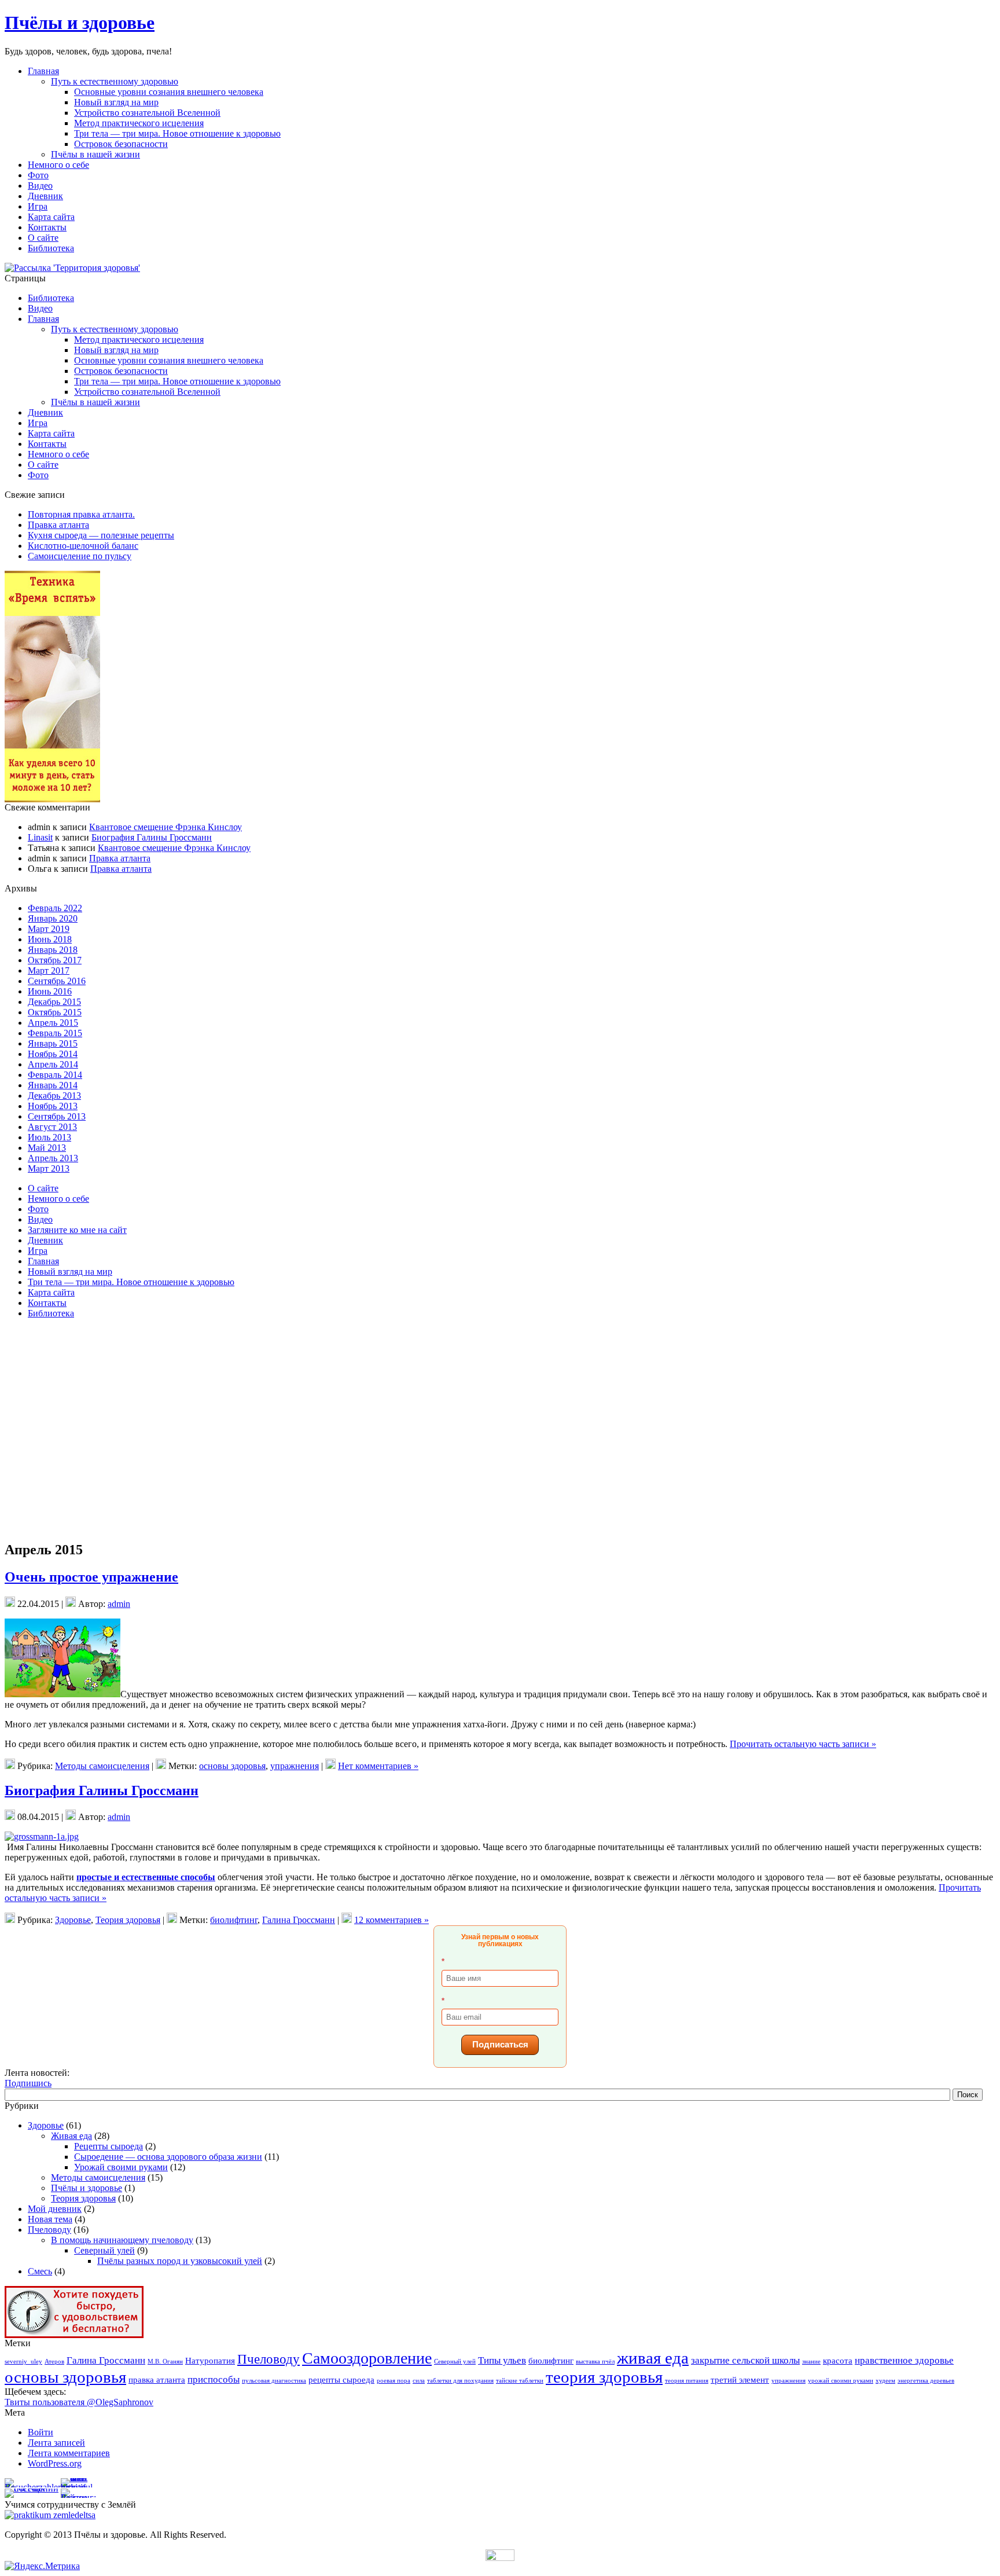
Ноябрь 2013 (53, 1106)
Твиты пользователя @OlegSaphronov (79, 2402)
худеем (885, 2381)
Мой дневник (55, 2209)
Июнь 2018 (50, 939)
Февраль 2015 (55, 1033)
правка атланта (157, 2380)
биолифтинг (234, 1920)
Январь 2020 (53, 918)
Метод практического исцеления (139, 123)
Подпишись (28, 2083)
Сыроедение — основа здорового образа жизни (168, 2157)
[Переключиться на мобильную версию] (500, 2558)
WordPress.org (55, 2463)
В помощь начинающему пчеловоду (122, 2240)
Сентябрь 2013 (57, 1116)
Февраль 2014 (55, 1075)
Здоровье (73, 1920)
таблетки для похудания (460, 2381)
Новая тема (50, 2219)
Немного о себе (58, 454)
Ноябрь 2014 (53, 1054)
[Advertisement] (57, 1371)
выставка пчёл (595, 2362)
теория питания (687, 2381)
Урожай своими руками (121, 2167)
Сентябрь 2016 (57, 981)
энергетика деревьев (926, 2381)
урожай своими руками (841, 2381)
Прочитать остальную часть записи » (803, 1744)
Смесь (40, 2271)
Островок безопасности (121, 144)
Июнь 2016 (50, 991)
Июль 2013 (49, 1137)
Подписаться (500, 2044)
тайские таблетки (520, 2381)
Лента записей (56, 2443)
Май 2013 (47, 1148)
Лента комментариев (69, 2453)
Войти (41, 2432)
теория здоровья (604, 2377)
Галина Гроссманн (299, 1920)
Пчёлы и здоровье (80, 23)
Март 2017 (49, 970)
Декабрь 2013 (54, 1096)
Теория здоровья (128, 1920)
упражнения (295, 1766)
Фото (38, 475)
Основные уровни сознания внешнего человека (169, 92)
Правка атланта (58, 525)
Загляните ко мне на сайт (77, 1230)
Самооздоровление (367, 2358)
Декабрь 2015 (54, 1002)
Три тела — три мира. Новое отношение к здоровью (177, 133)
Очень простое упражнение (91, 1577)
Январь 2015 (53, 1043)
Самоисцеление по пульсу (80, 556)
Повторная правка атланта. (81, 514)
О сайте (43, 465)
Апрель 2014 (53, 1064)
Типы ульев (502, 2360)
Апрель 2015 (53, 1023)
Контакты (47, 444)
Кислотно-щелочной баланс (83, 546)
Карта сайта (51, 433)
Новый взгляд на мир (116, 102)
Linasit (40, 837)
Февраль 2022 (55, 908)
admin (119, 1604)
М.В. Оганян (165, 2362)
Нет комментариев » (378, 1766)
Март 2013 (49, 1168)
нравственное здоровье (904, 2360)
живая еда (653, 2358)
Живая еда (71, 2136)
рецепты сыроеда (341, 2380)
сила (419, 2381)
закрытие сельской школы (745, 2360)
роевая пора (394, 2381)
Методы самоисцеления (102, 1766)
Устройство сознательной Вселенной (147, 113)
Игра (38, 423)
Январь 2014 (53, 1085)
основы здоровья (232, 1766)
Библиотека (51, 298)
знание (811, 2362)
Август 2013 (52, 1127)
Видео (40, 308)
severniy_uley (23, 2362)
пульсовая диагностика (274, 2381)
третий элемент (740, 2380)
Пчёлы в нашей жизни (95, 154)
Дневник (45, 412)
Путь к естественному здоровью (115, 81)
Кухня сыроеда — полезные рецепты (101, 535)
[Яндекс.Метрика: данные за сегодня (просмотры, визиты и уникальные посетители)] (42, 2566)
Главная (43, 319)
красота (838, 2361)
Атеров (54, 2362)
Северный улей (104, 2250)
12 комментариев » (391, 1920)
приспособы (214, 2379)
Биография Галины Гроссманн (152, 837)
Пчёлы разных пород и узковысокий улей (180, 2261)
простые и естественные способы (146, 1877)
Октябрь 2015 (55, 1012)
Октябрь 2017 (55, 960)
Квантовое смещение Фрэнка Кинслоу (166, 827)
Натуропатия (210, 2361)
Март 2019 (49, 929)
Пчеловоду (49, 2230)
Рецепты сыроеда (109, 2146)
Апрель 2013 (53, 1158)
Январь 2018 (53, 950)
